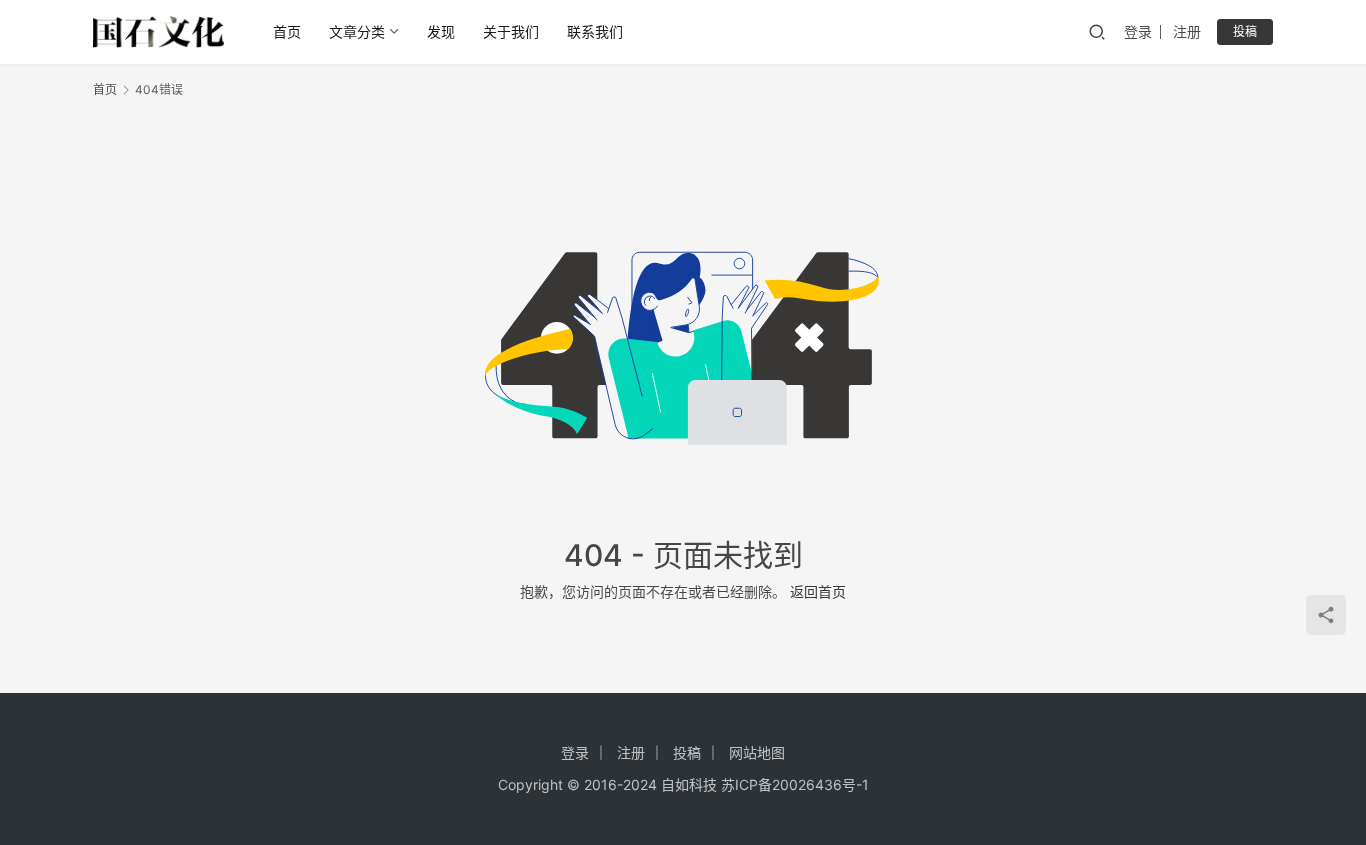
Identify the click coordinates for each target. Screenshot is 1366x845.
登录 (1138, 31)
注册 (1187, 31)
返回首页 (818, 591)
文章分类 (357, 31)
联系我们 (595, 31)
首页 (287, 31)
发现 (441, 31)
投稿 (1245, 31)
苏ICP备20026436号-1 (795, 784)
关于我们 (511, 31)
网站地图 (757, 752)
